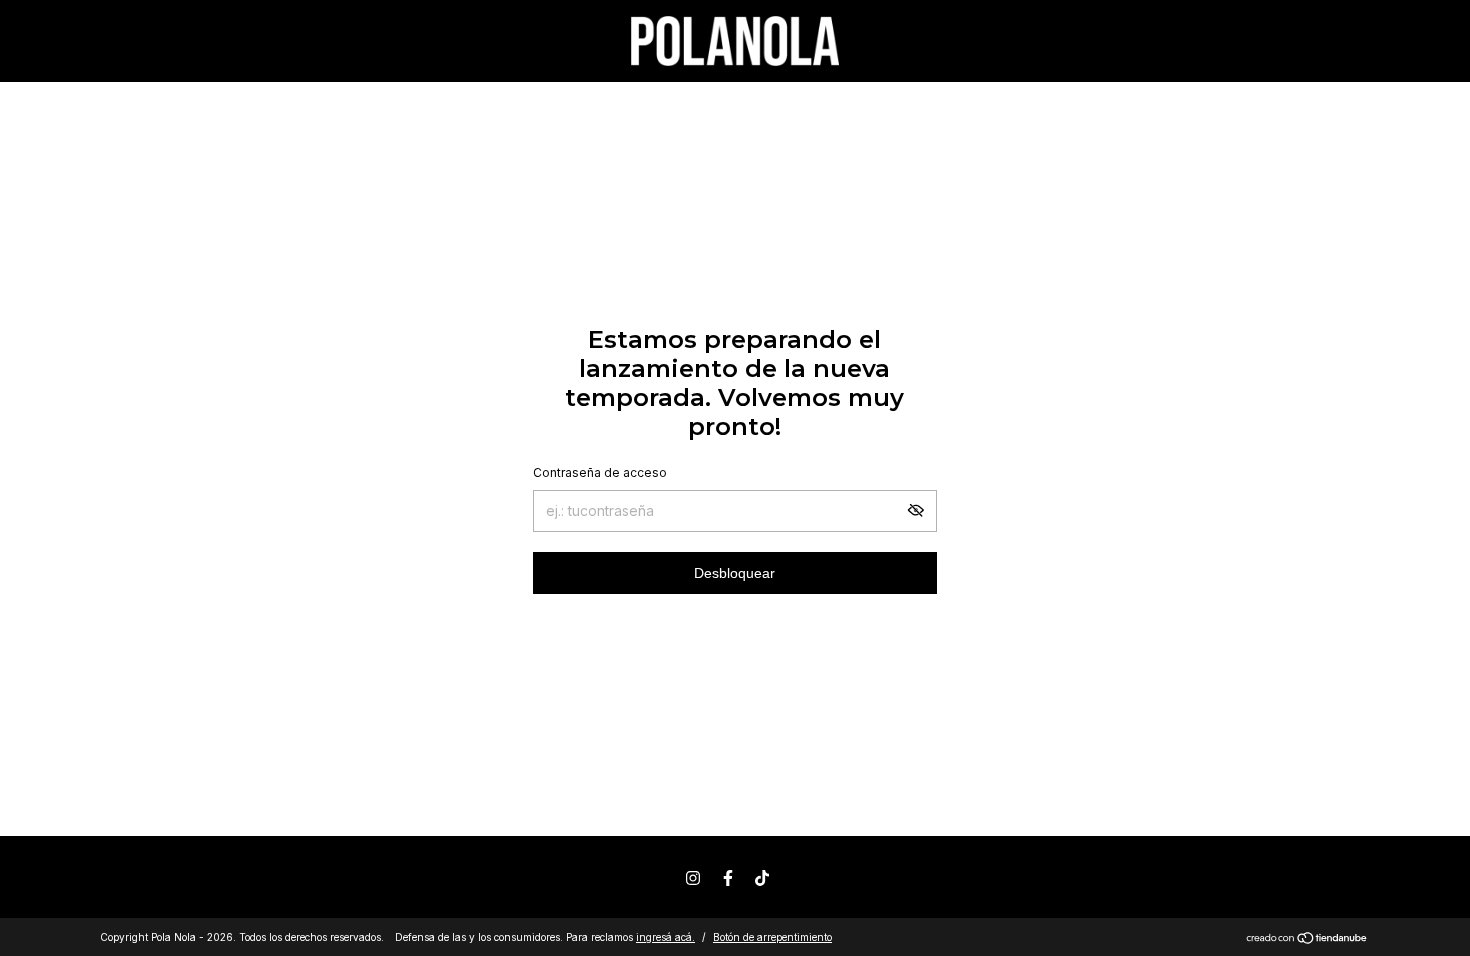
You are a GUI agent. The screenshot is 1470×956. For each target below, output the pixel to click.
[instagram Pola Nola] (693, 878)
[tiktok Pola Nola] (762, 878)
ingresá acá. (665, 937)
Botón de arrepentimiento (772, 937)
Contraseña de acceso (600, 472)
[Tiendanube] (1307, 939)
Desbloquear (734, 573)
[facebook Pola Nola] (728, 878)
